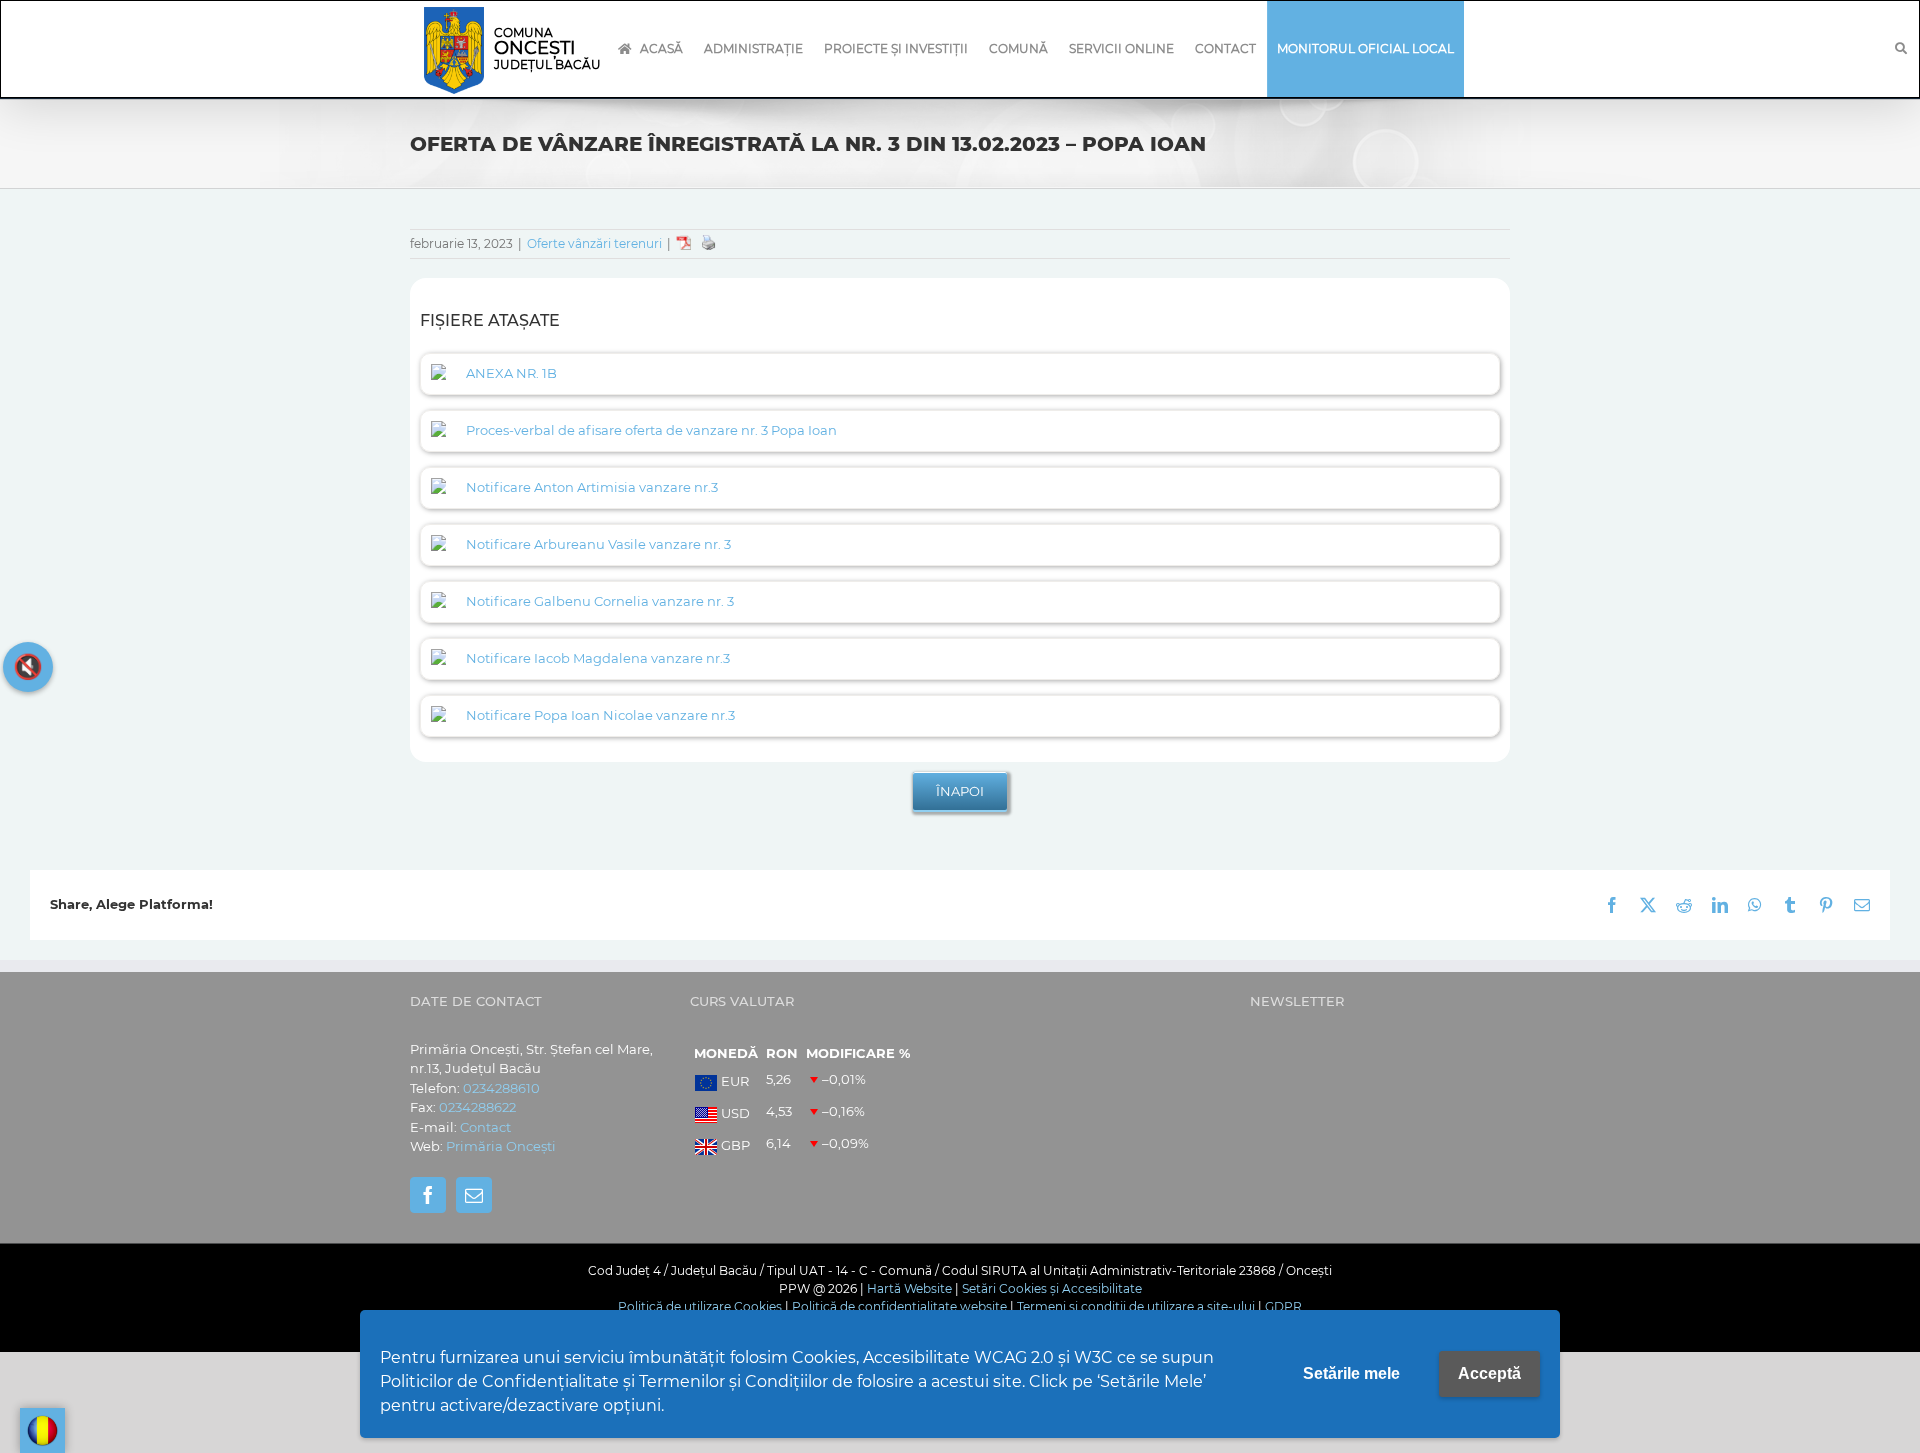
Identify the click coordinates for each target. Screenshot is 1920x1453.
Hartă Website (909, 1288)
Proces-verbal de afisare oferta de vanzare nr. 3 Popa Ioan (651, 430)
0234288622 (477, 1107)
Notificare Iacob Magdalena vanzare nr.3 (598, 658)
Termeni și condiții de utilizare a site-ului (1136, 1306)
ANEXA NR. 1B (511, 373)
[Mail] (474, 1195)
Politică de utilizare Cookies (700, 1306)
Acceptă (1489, 1373)
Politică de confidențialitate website (899, 1306)
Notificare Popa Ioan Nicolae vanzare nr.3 (600, 715)
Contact (485, 1127)
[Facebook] (428, 1195)
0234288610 (501, 1088)
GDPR (1283, 1306)
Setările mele (1351, 1373)
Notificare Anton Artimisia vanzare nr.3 (592, 487)
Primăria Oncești (501, 1146)
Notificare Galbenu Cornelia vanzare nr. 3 (600, 601)
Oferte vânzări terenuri (594, 243)
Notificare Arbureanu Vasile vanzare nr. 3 (598, 544)
